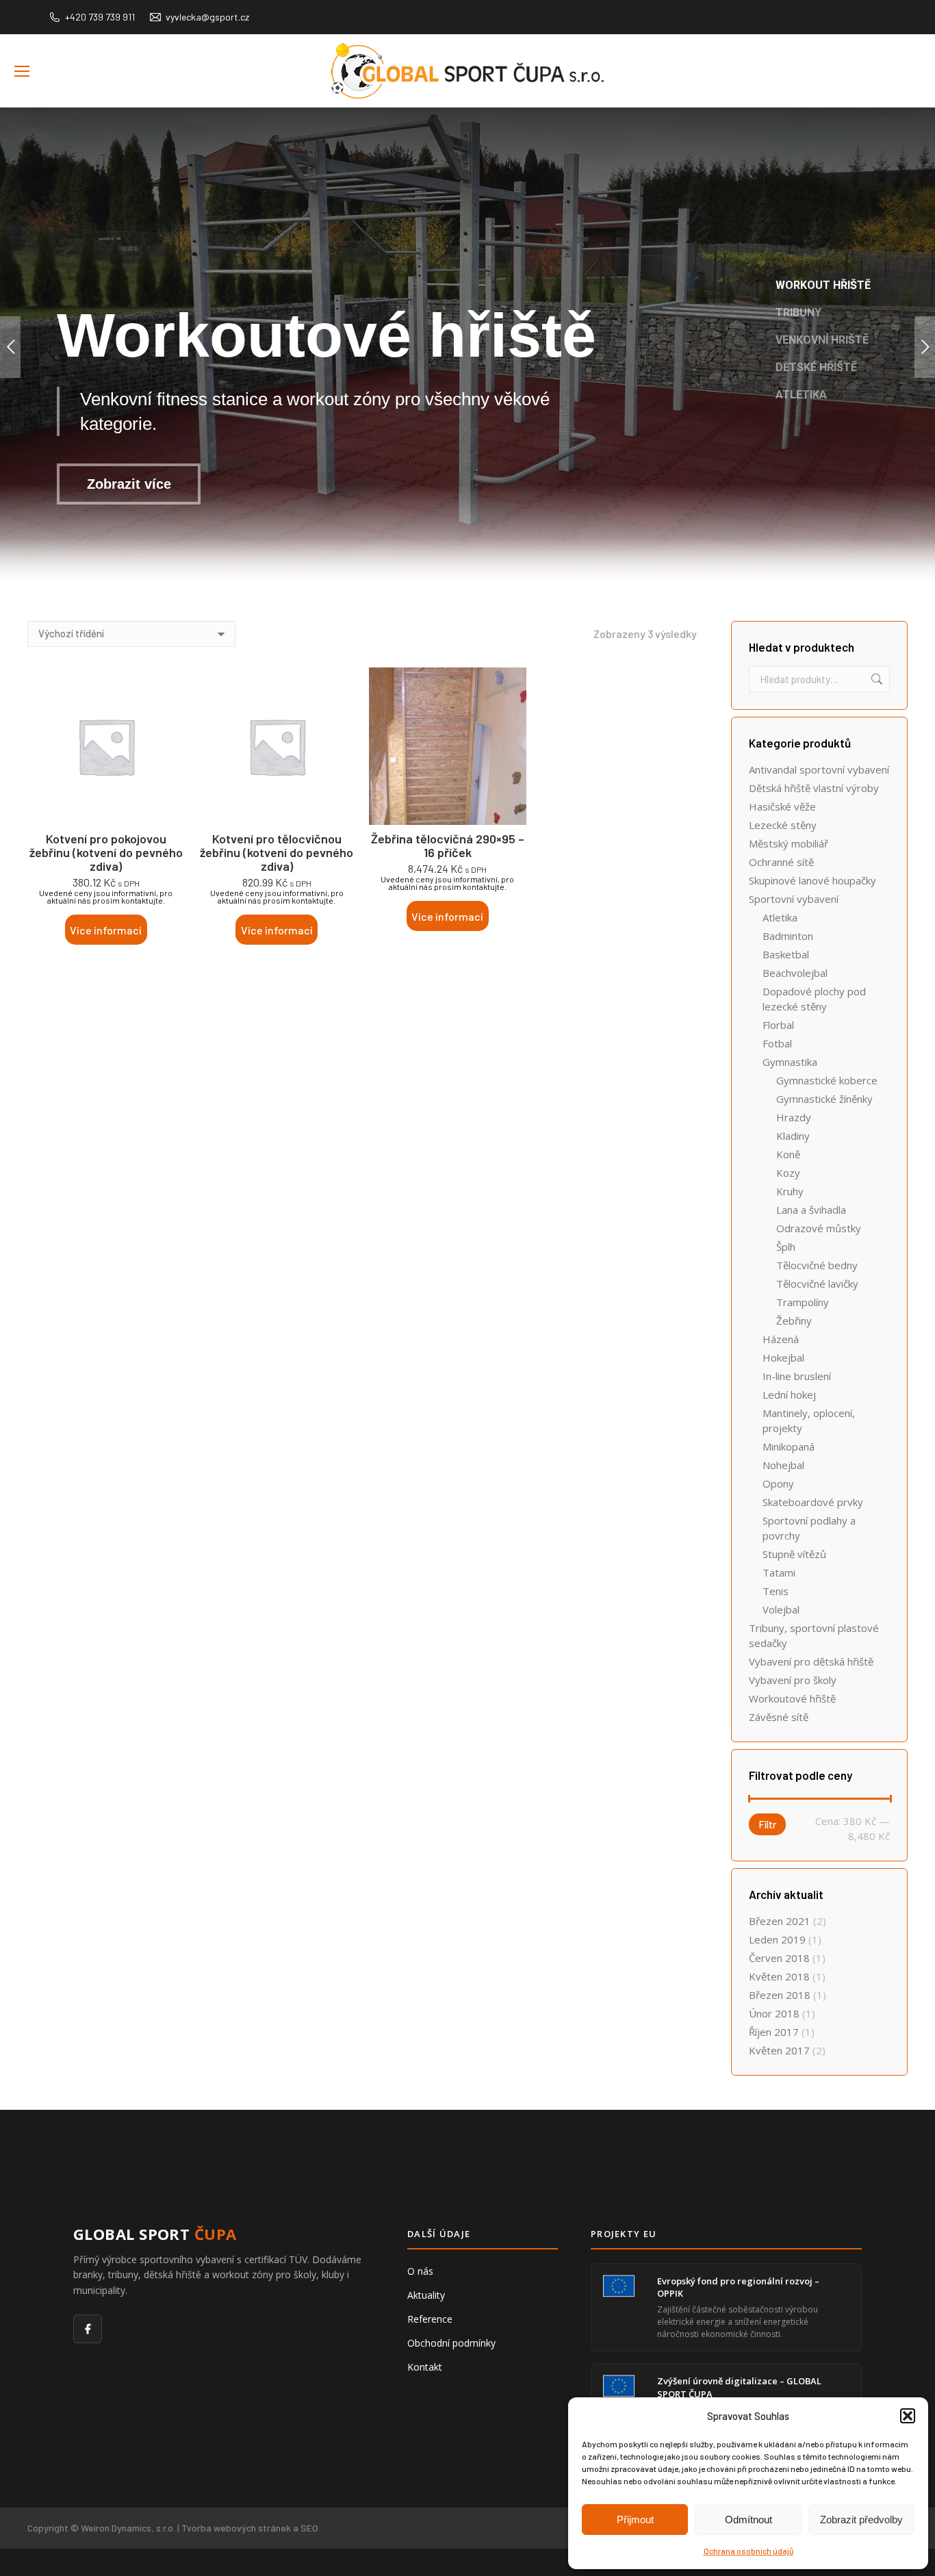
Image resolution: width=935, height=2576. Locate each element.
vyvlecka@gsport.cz (207, 17)
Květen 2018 (779, 1976)
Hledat (875, 679)
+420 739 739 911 (100, 17)
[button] (908, 2416)
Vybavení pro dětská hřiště (811, 1661)
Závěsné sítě (779, 1717)
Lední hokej (789, 1394)
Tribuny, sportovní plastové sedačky (814, 1635)
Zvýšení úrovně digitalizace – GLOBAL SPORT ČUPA (739, 2387)
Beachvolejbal (795, 973)
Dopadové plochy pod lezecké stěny (814, 999)
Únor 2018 (774, 2013)
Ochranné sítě (781, 862)
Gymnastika (790, 1062)
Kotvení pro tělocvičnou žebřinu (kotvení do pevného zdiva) (277, 852)
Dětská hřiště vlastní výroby (814, 788)
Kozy (788, 1173)
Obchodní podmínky (451, 2343)
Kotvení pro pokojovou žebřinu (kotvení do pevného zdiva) (106, 852)
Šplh (786, 1247)
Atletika (780, 917)
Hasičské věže (782, 806)
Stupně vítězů (794, 1554)
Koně (788, 1154)
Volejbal (781, 1609)
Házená (781, 1339)
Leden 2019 (777, 1939)
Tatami (779, 1572)
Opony (778, 1483)
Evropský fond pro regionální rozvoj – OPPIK (738, 2287)
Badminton (788, 936)
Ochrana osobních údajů (748, 2551)
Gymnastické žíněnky (824, 1099)
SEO (309, 2528)
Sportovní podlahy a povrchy (809, 1528)
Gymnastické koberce (827, 1080)
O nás (420, 2271)
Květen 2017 (779, 2050)
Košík (910, 92)
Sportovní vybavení (794, 899)
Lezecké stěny (783, 825)
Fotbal (777, 1043)
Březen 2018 (780, 1995)
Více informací (106, 930)
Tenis (776, 1591)
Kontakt (425, 2367)
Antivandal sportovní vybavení (819, 769)
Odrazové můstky (819, 1228)
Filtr (767, 1824)
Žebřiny (794, 1321)
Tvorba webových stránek (236, 2528)
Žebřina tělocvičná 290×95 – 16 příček (448, 845)
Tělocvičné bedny (817, 1265)
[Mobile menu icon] (22, 71)
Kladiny (793, 1136)
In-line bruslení (797, 1376)
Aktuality (426, 2295)
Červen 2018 (779, 1958)
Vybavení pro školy (793, 1680)
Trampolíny (803, 1302)
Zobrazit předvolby (861, 2520)
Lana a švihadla (811, 1210)
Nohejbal (783, 1465)
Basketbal (786, 954)
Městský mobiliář (789, 843)
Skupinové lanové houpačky (812, 880)
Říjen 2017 (774, 2032)
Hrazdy (794, 1117)
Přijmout (635, 2520)
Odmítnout (748, 2520)
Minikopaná (789, 1446)
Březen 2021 (780, 1921)
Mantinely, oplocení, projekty (809, 1420)
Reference (430, 2319)
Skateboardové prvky (813, 1502)
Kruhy (790, 1191)
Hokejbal (783, 1357)
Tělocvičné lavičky (817, 1284)
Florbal (778, 1025)
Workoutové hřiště (792, 1698)
